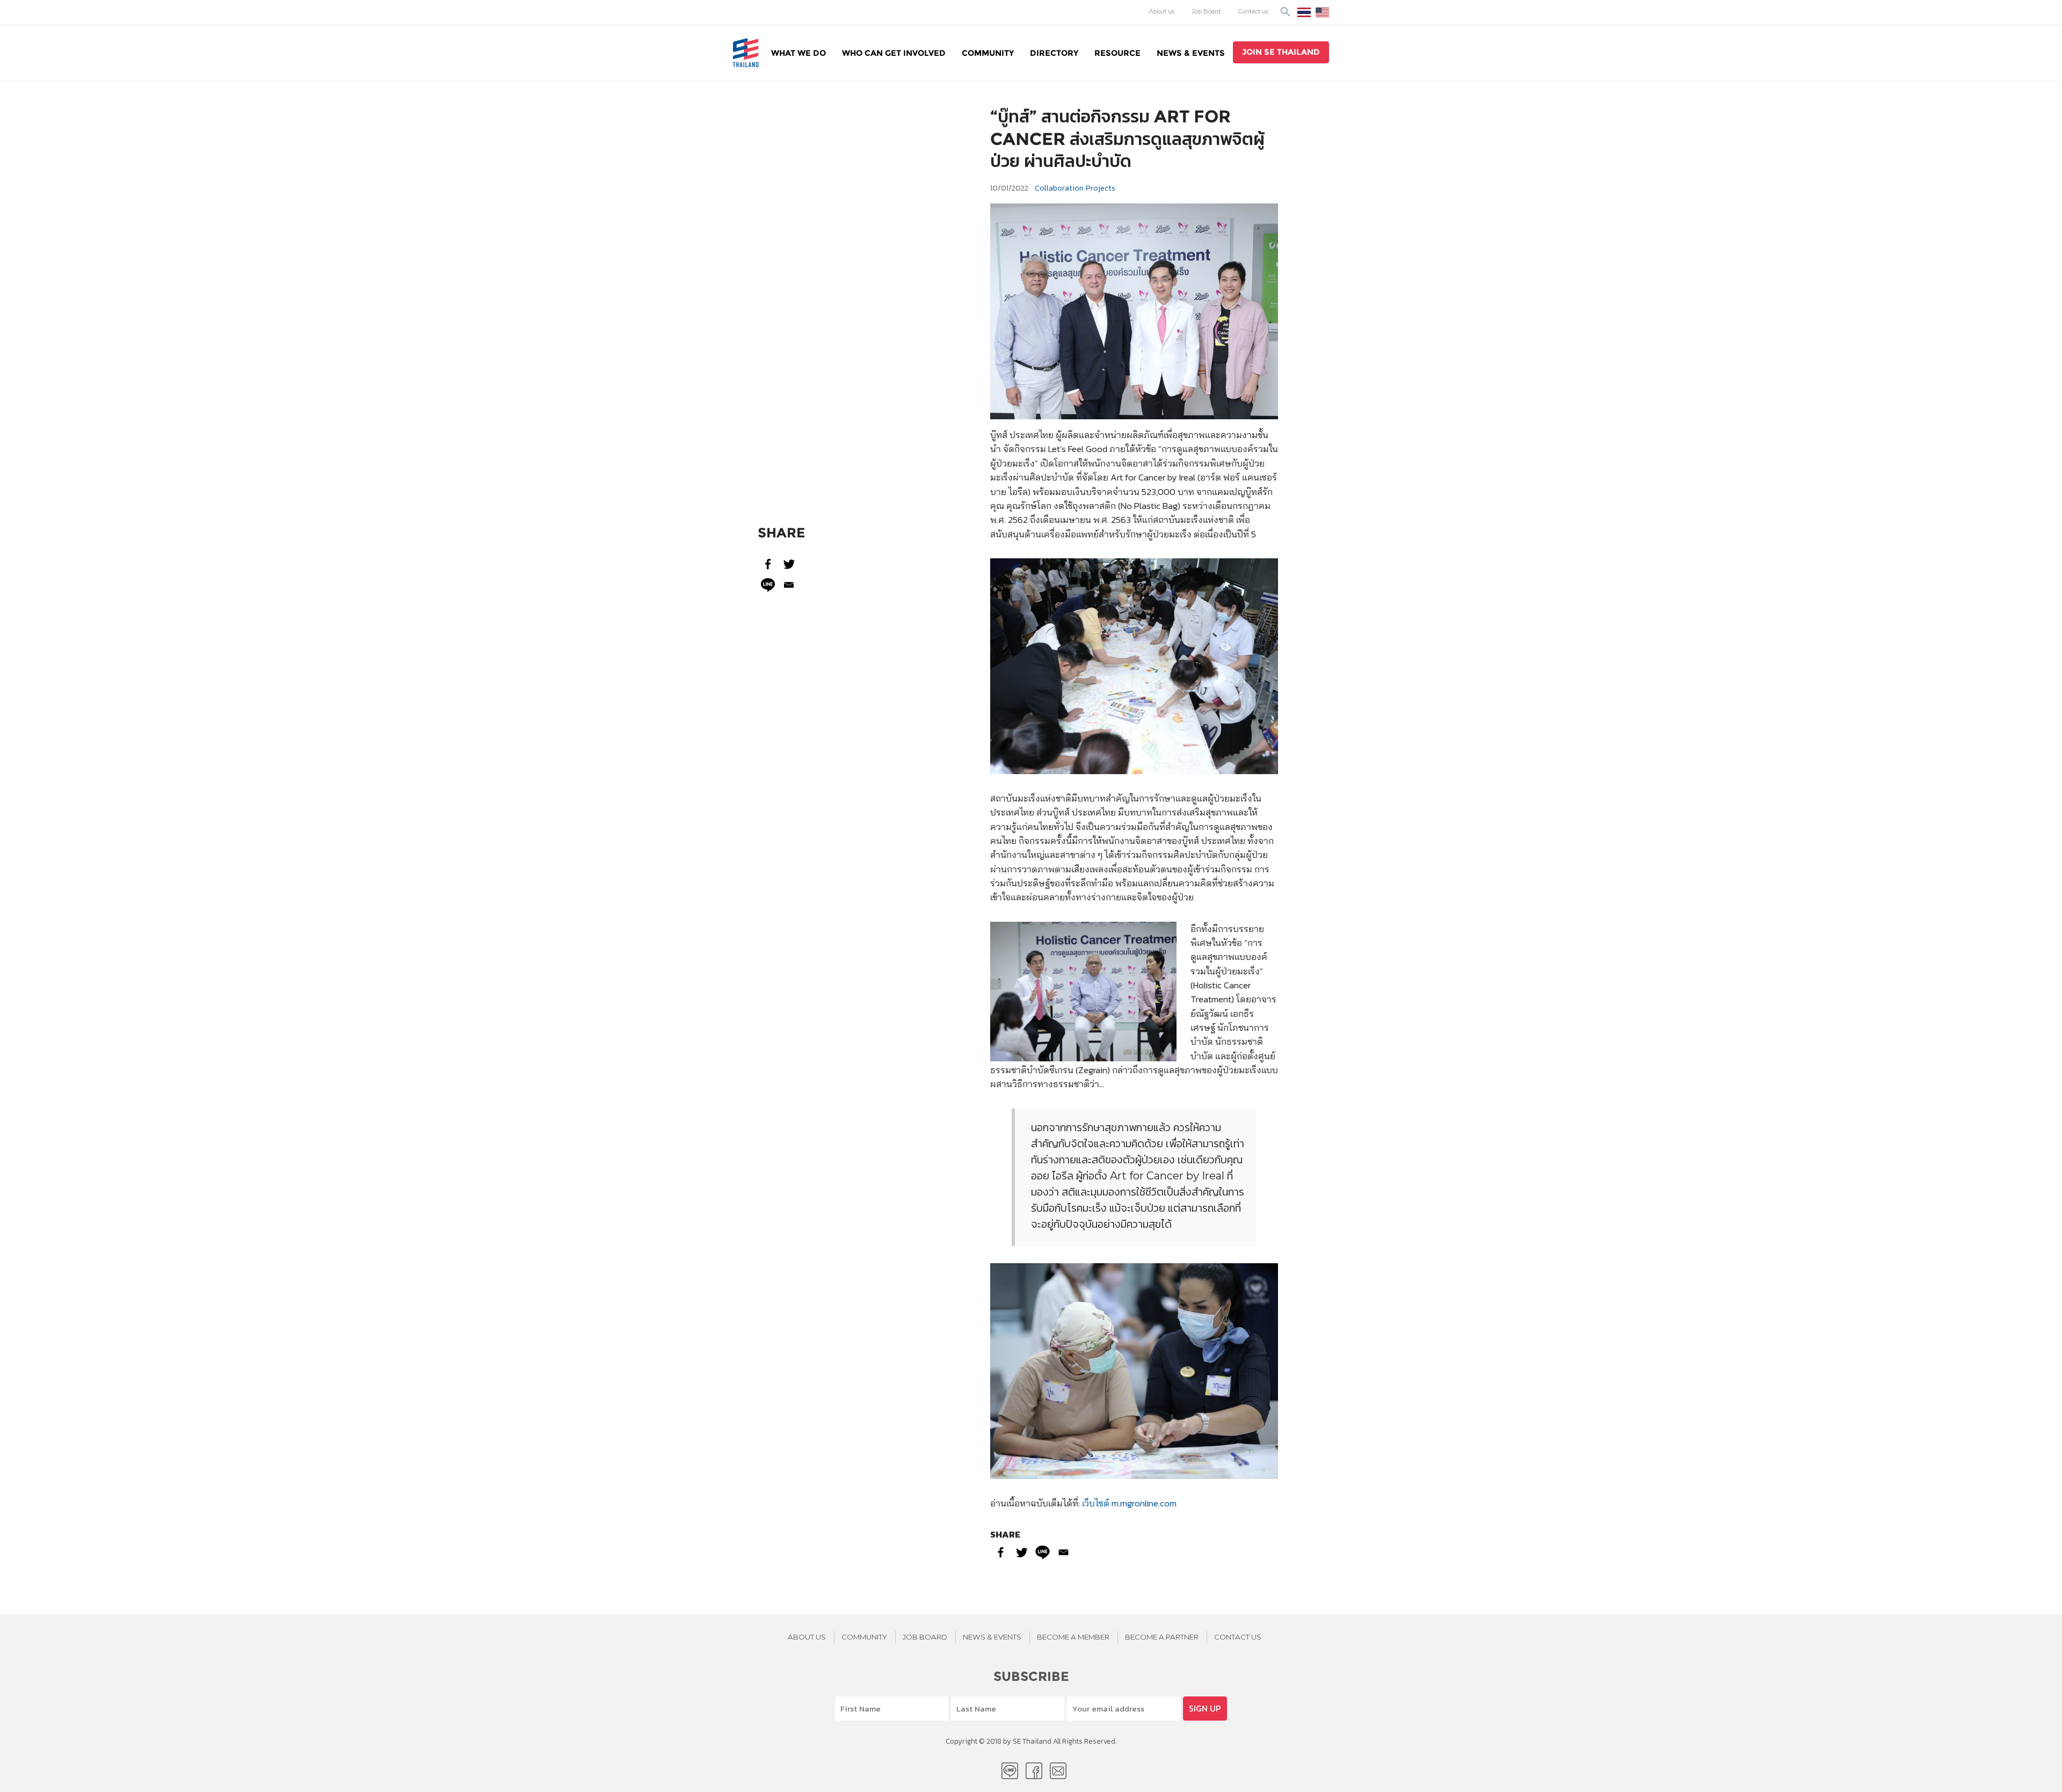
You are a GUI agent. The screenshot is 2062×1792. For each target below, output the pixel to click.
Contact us (1253, 11)
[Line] (768, 585)
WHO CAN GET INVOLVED (894, 53)
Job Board (1206, 11)
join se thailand (1281, 52)
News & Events (1191, 53)
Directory (1054, 53)
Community (988, 53)
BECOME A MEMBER (1073, 1637)
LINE (1010, 1771)
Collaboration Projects (1075, 188)
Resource (1117, 53)
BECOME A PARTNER (1162, 1637)
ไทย (1304, 12)
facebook (1034, 1771)
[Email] (789, 585)
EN (1322, 12)
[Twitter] (789, 564)
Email (1058, 1771)
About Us (807, 1637)
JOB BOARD (925, 1637)
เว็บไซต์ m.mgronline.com (1129, 1503)
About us (1162, 11)
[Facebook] (768, 564)
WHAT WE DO (798, 53)
